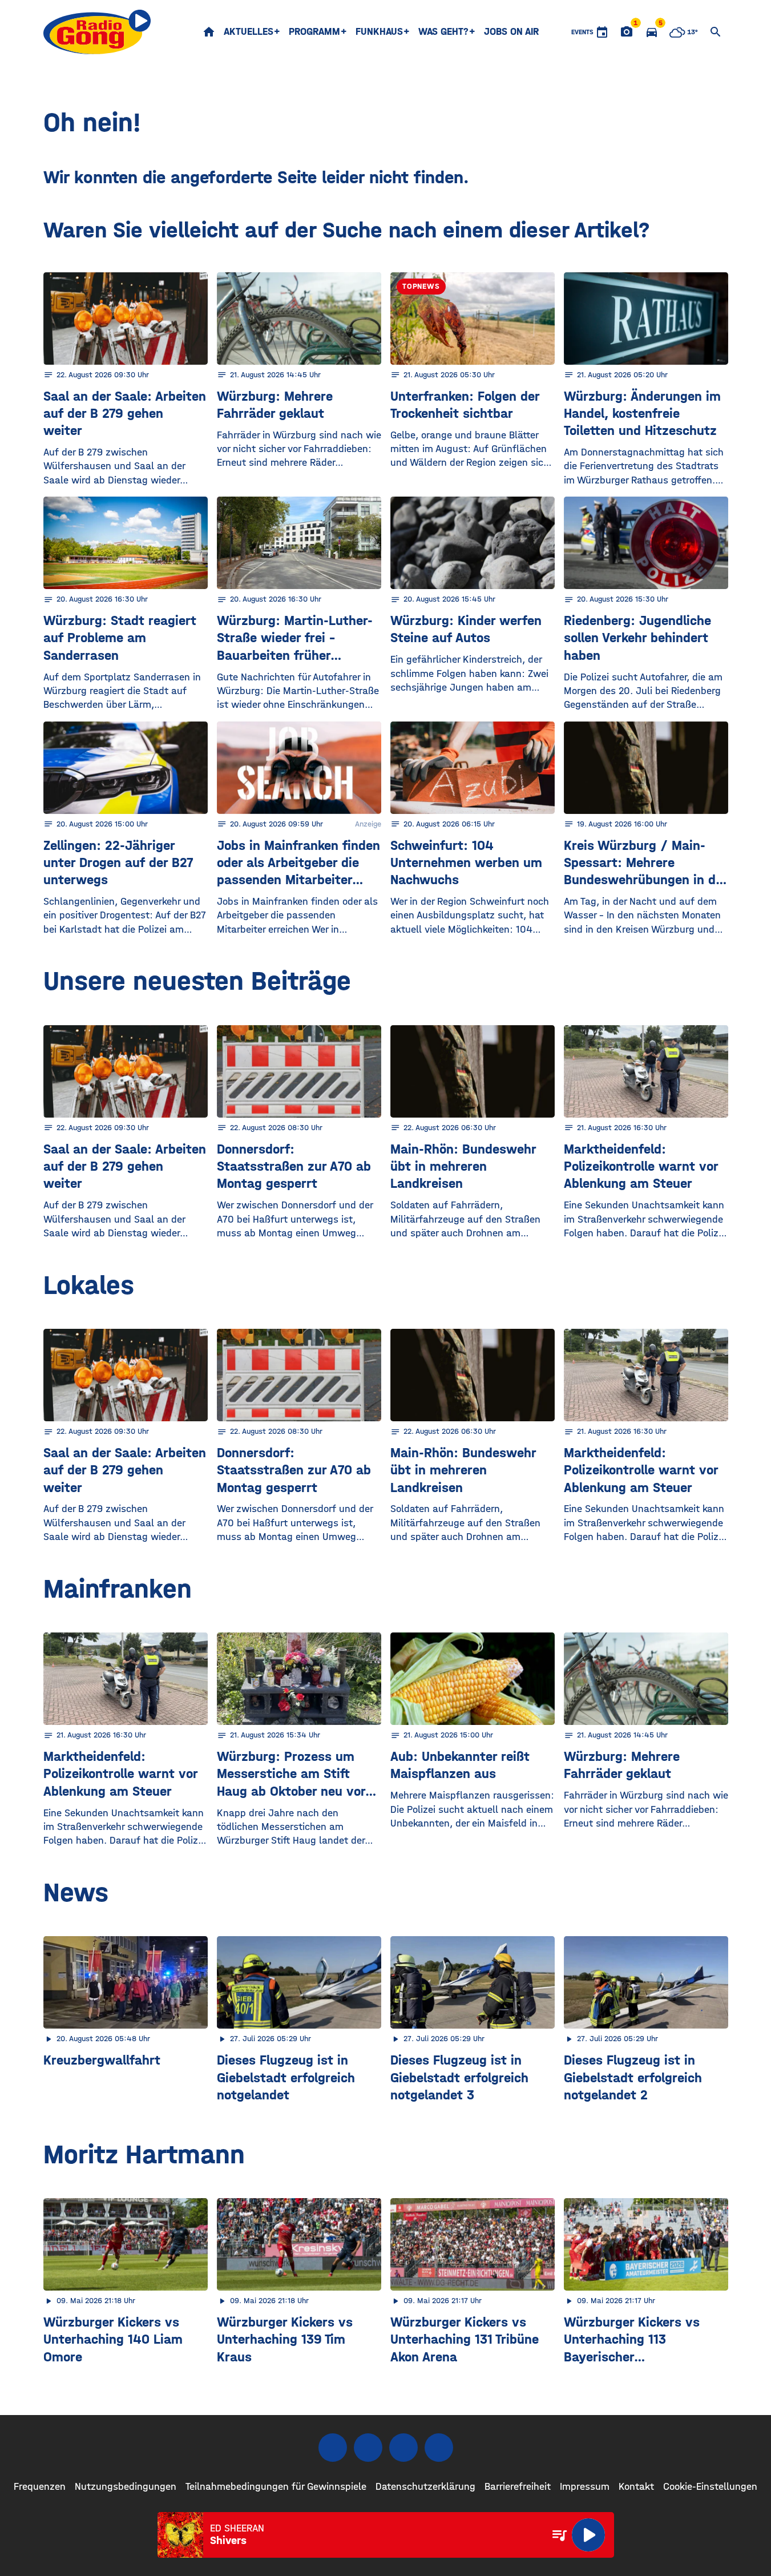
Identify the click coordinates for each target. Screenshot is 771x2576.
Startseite (209, 32)
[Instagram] (368, 2448)
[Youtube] (403, 2448)
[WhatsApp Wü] (439, 2448)
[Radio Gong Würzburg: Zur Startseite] (97, 32)
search (716, 32)
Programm (314, 32)
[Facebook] (333, 2448)
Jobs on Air (511, 32)
